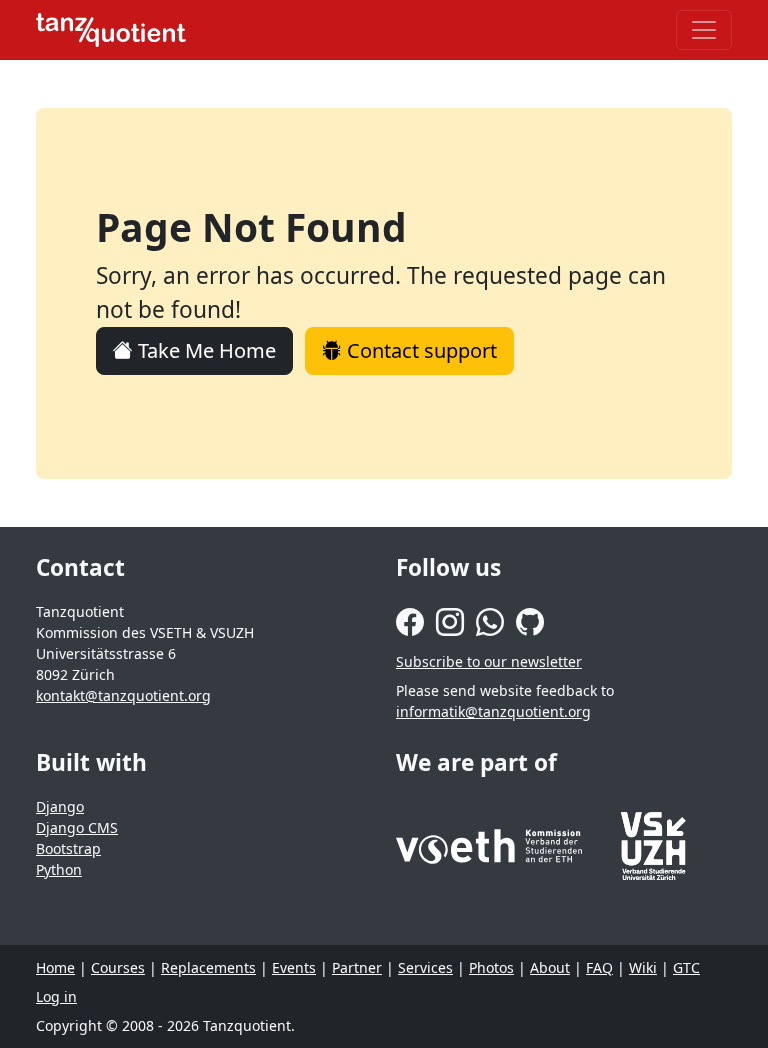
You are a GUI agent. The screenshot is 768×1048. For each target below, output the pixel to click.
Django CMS (77, 827)
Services (425, 967)
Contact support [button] (419, 350)
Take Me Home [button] (204, 350)
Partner (357, 967)
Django (60, 806)
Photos (491, 967)
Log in (56, 996)
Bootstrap (68, 848)
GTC (686, 967)
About (550, 967)
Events (294, 967)
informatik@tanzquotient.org (493, 711)
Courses (118, 967)
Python (59, 869)
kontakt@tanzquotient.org (123, 695)
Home (55, 967)
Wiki (643, 967)
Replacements (208, 967)
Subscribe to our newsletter (489, 661)
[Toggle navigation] (704, 30)
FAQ (599, 967)
